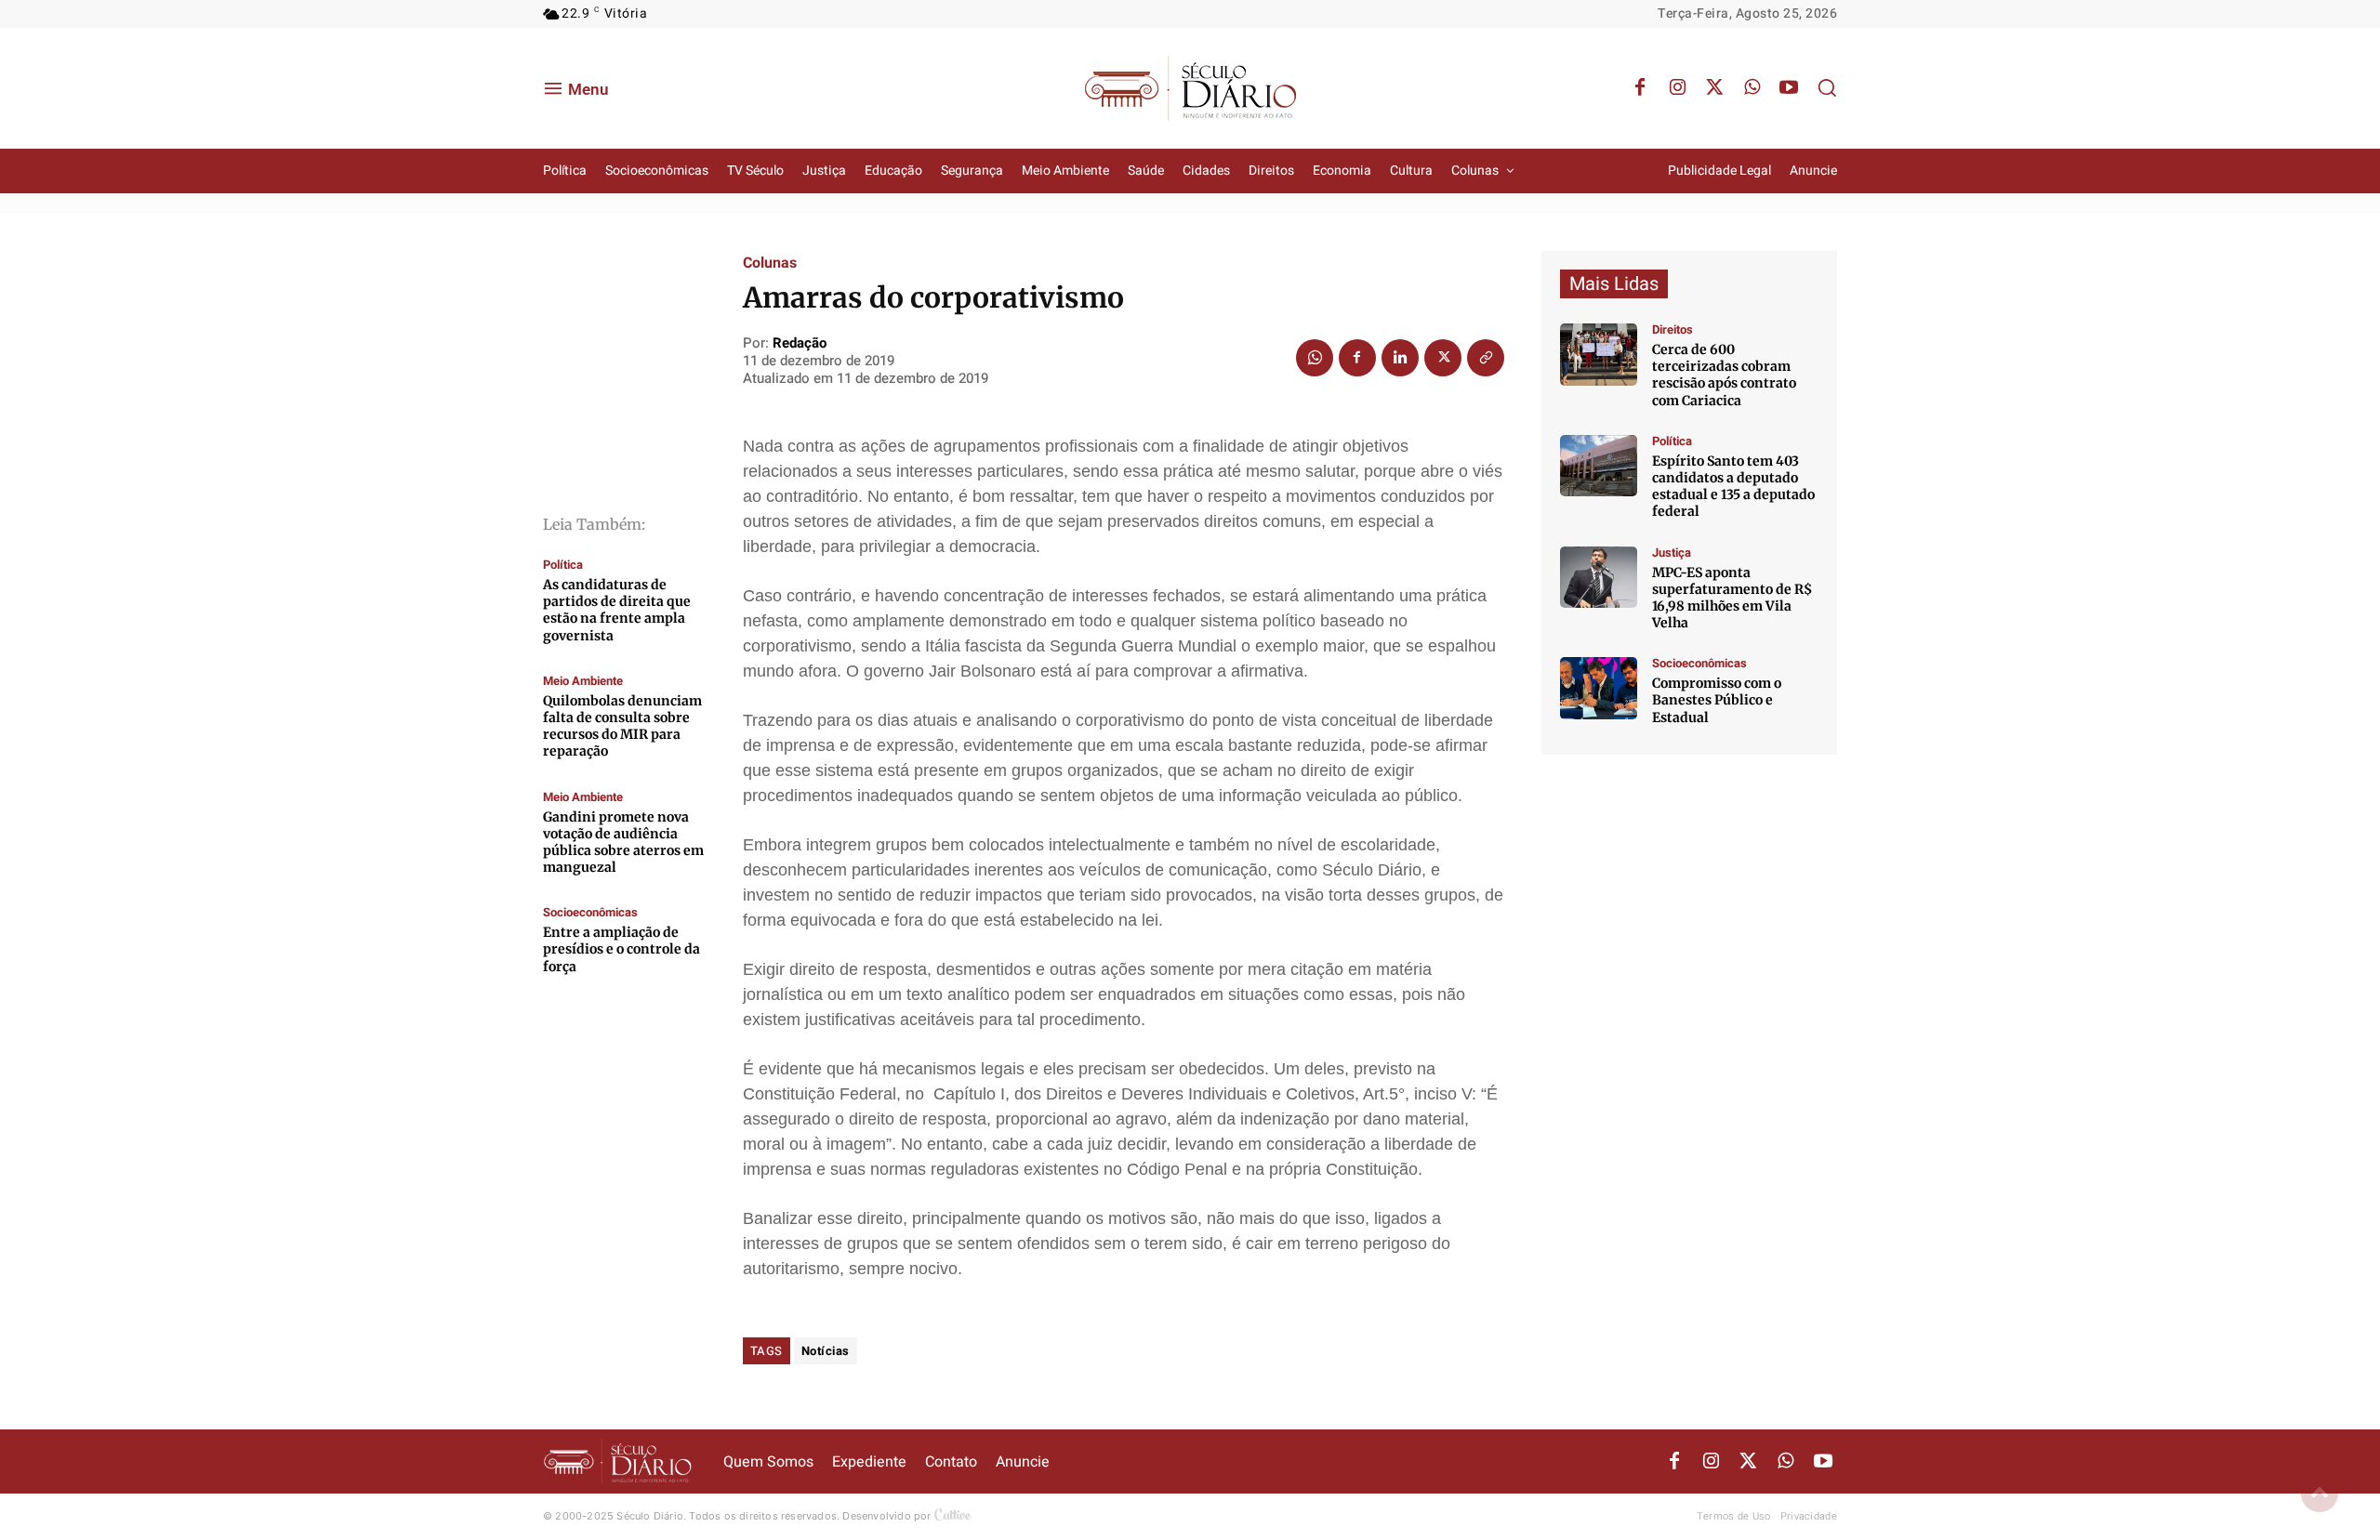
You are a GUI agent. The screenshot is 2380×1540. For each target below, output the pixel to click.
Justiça (1672, 553)
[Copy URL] (1486, 358)
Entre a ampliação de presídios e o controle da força (621, 949)
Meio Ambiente (583, 681)
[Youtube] (1789, 88)
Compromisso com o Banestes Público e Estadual (1717, 700)
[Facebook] (1640, 88)
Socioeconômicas (590, 912)
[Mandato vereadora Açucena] (1599, 355)
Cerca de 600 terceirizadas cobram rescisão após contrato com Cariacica (1724, 375)
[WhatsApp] (1752, 88)
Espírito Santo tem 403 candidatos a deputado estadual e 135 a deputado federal (1733, 487)
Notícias (826, 1351)
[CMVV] (1599, 578)
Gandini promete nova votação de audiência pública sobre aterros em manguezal (623, 842)
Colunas (770, 263)
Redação (800, 343)
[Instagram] (1677, 88)
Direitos (1673, 329)
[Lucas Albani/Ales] (1599, 466)
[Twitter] (1714, 88)
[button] (1827, 87)
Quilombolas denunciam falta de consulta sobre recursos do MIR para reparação (622, 726)
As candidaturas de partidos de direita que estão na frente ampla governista (617, 610)
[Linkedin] (1400, 358)
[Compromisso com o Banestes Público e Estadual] (1599, 688)
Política (563, 565)
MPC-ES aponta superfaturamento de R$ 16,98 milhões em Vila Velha (1732, 598)
